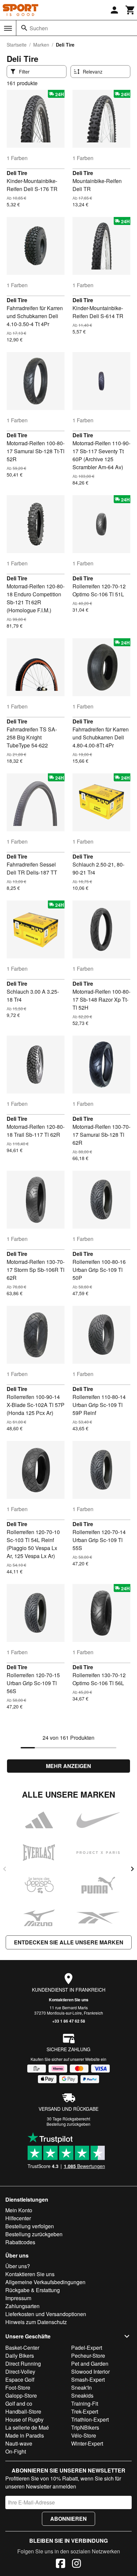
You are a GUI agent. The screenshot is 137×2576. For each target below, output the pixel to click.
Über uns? (18, 2266)
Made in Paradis (25, 2435)
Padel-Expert (87, 2348)
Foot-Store (18, 2387)
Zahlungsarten (22, 2306)
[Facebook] (61, 2564)
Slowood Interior (90, 2372)
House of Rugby (24, 2419)
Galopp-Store (21, 2395)
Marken (41, 45)
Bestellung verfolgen (30, 2226)
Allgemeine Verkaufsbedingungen (45, 2282)
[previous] (5, 1869)
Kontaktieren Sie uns (69, 2000)
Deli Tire (17, 173)
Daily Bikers (20, 2356)
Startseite (17, 45)
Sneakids (82, 2395)
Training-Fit (85, 2403)
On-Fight (16, 2451)
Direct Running (23, 2364)
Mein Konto (19, 2210)
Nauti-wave (19, 2443)
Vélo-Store (84, 2435)
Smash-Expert (88, 2379)
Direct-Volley (20, 2372)
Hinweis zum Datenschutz (36, 2322)
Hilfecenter (18, 2218)
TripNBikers (85, 2427)
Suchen (39, 28)
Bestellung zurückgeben (68, 2124)
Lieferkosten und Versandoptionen (46, 2314)
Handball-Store (23, 2411)
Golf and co (19, 2403)
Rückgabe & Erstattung (33, 2290)
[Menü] (8, 28)
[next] (132, 1869)
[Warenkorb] (130, 10)
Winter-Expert (87, 2443)
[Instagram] (76, 2564)
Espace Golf (20, 2379)
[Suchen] (24, 28)
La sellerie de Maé (27, 2427)
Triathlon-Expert (90, 2419)
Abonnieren (68, 2519)
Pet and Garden (90, 2364)
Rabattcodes (20, 2242)
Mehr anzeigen (68, 1766)
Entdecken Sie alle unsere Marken (69, 1942)
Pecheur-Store (88, 2356)
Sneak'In (81, 2387)
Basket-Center (22, 2348)
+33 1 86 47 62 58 (69, 2021)
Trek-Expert (85, 2411)
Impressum (18, 2298)
